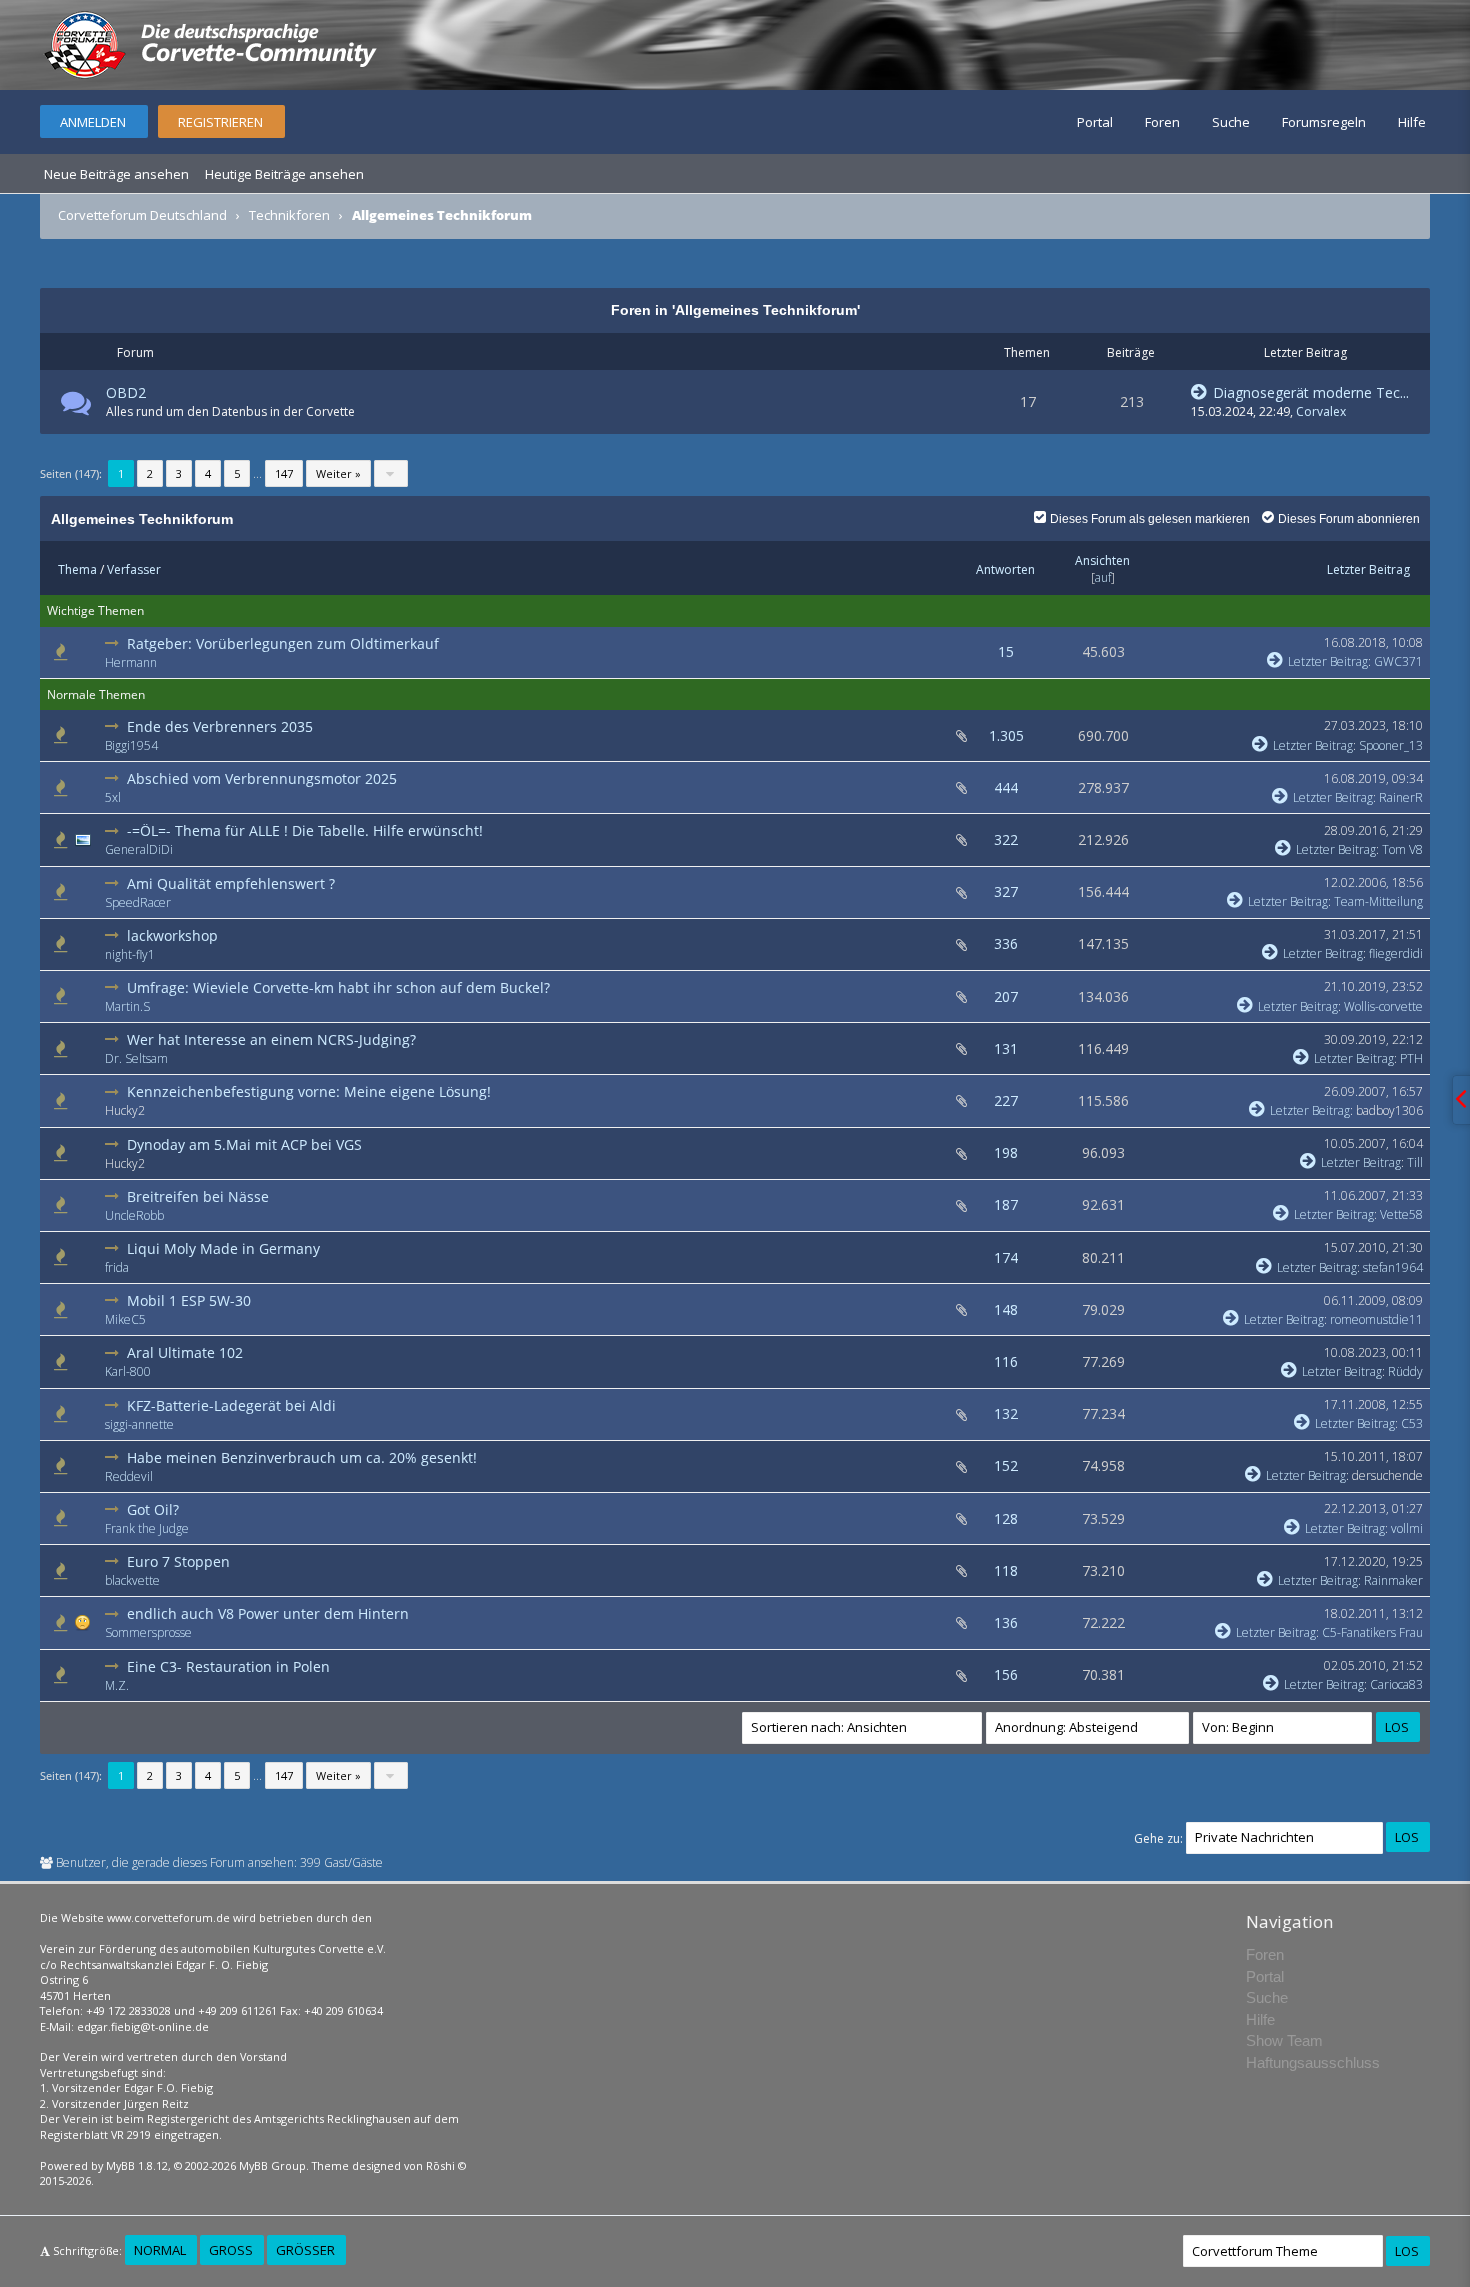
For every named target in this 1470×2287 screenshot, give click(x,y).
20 (276, 1163)
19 (295, 1215)
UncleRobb (134, 1215)
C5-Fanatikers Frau (1372, 1632)
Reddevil (129, 1476)
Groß (231, 2250)
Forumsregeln (1324, 122)
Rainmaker (1393, 1580)
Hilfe (1412, 122)
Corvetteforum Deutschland (142, 215)
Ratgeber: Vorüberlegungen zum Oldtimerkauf (283, 643)
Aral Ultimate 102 (185, 1352)
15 (1006, 651)
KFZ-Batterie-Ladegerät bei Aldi (231, 1405)
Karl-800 (128, 1371)
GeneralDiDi (139, 849)
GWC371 (1398, 661)
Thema (77, 569)
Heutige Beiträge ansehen (284, 174)
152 (1006, 1465)
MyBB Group (272, 2165)
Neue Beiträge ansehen (116, 174)
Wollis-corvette (1383, 1006)
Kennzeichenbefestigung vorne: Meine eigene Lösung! (309, 1091)
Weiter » (338, 473)
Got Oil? (153, 1509)
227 (1006, 1100)
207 (1006, 996)
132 (1006, 1413)
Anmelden (93, 122)
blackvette (132, 1580)
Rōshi (440, 2165)
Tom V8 (1402, 849)
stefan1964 (1393, 1267)
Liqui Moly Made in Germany (223, 1248)
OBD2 (126, 392)
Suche (1231, 122)
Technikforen (289, 215)
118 (1006, 1570)
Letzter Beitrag (1368, 569)
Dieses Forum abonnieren (1349, 519)
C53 (1412, 1423)
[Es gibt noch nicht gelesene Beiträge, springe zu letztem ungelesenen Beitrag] (114, 643)
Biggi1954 (131, 745)
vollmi (1407, 1528)
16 (284, 1476)
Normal (160, 2250)
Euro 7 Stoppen (178, 1561)
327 (1006, 891)
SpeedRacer (138, 902)
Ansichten (1102, 560)
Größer (305, 2250)
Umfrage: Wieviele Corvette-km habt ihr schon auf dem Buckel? (338, 987)
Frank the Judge (147, 1528)
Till (1415, 1162)
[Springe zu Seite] (391, 473)
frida (117, 1267)
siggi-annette (139, 1424)
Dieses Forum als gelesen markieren (1150, 519)
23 (276, 1110)
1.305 (1006, 735)
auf (1103, 577)
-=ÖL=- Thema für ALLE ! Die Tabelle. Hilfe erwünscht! (305, 830)
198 (1006, 1152)
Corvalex (1321, 411)
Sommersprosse (148, 1632)
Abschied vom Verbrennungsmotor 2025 (262, 778)
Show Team (1284, 2040)
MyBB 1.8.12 (137, 2165)
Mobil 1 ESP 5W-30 (189, 1300)
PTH (1411, 1058)
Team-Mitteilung (1378, 901)
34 (286, 954)
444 (1006, 787)
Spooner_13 (1391, 745)
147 (284, 473)
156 (1006, 1674)
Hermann (131, 662)
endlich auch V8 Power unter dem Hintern (268, 1613)
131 (292, 745)
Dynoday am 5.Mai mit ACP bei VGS (244, 1144)
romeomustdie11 (1376, 1319)
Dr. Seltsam (136, 1058)
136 (1006, 1622)
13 (320, 1528)
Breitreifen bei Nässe (198, 1196)
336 (1006, 943)
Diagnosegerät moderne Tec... (1309, 392)
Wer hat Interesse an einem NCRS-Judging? (271, 1039)
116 (1006, 1361)
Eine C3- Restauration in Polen (228, 1666)
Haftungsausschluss (1313, 2062)
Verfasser (134, 569)
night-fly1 (130, 954)
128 (1006, 1518)
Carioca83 (1396, 1684)
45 (252, 797)
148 (1006, 1309)
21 (281, 1006)
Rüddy (1405, 1371)
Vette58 (1401, 1214)
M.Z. (117, 1685)
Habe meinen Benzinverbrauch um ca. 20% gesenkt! (302, 1457)
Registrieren (220, 122)
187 (1006, 1204)
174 (1006, 1257)
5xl (113, 797)
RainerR (1401, 797)
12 (282, 1371)
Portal (1095, 122)
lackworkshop (172, 935)
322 (1006, 839)
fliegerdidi (1396, 953)
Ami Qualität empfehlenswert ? (231, 883)
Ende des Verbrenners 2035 (220, 726)
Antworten (1005, 569)
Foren (1162, 122)
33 (304, 849)
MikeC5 (125, 1319)
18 (260, 1267)
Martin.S (127, 1006)
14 (299, 1058)
